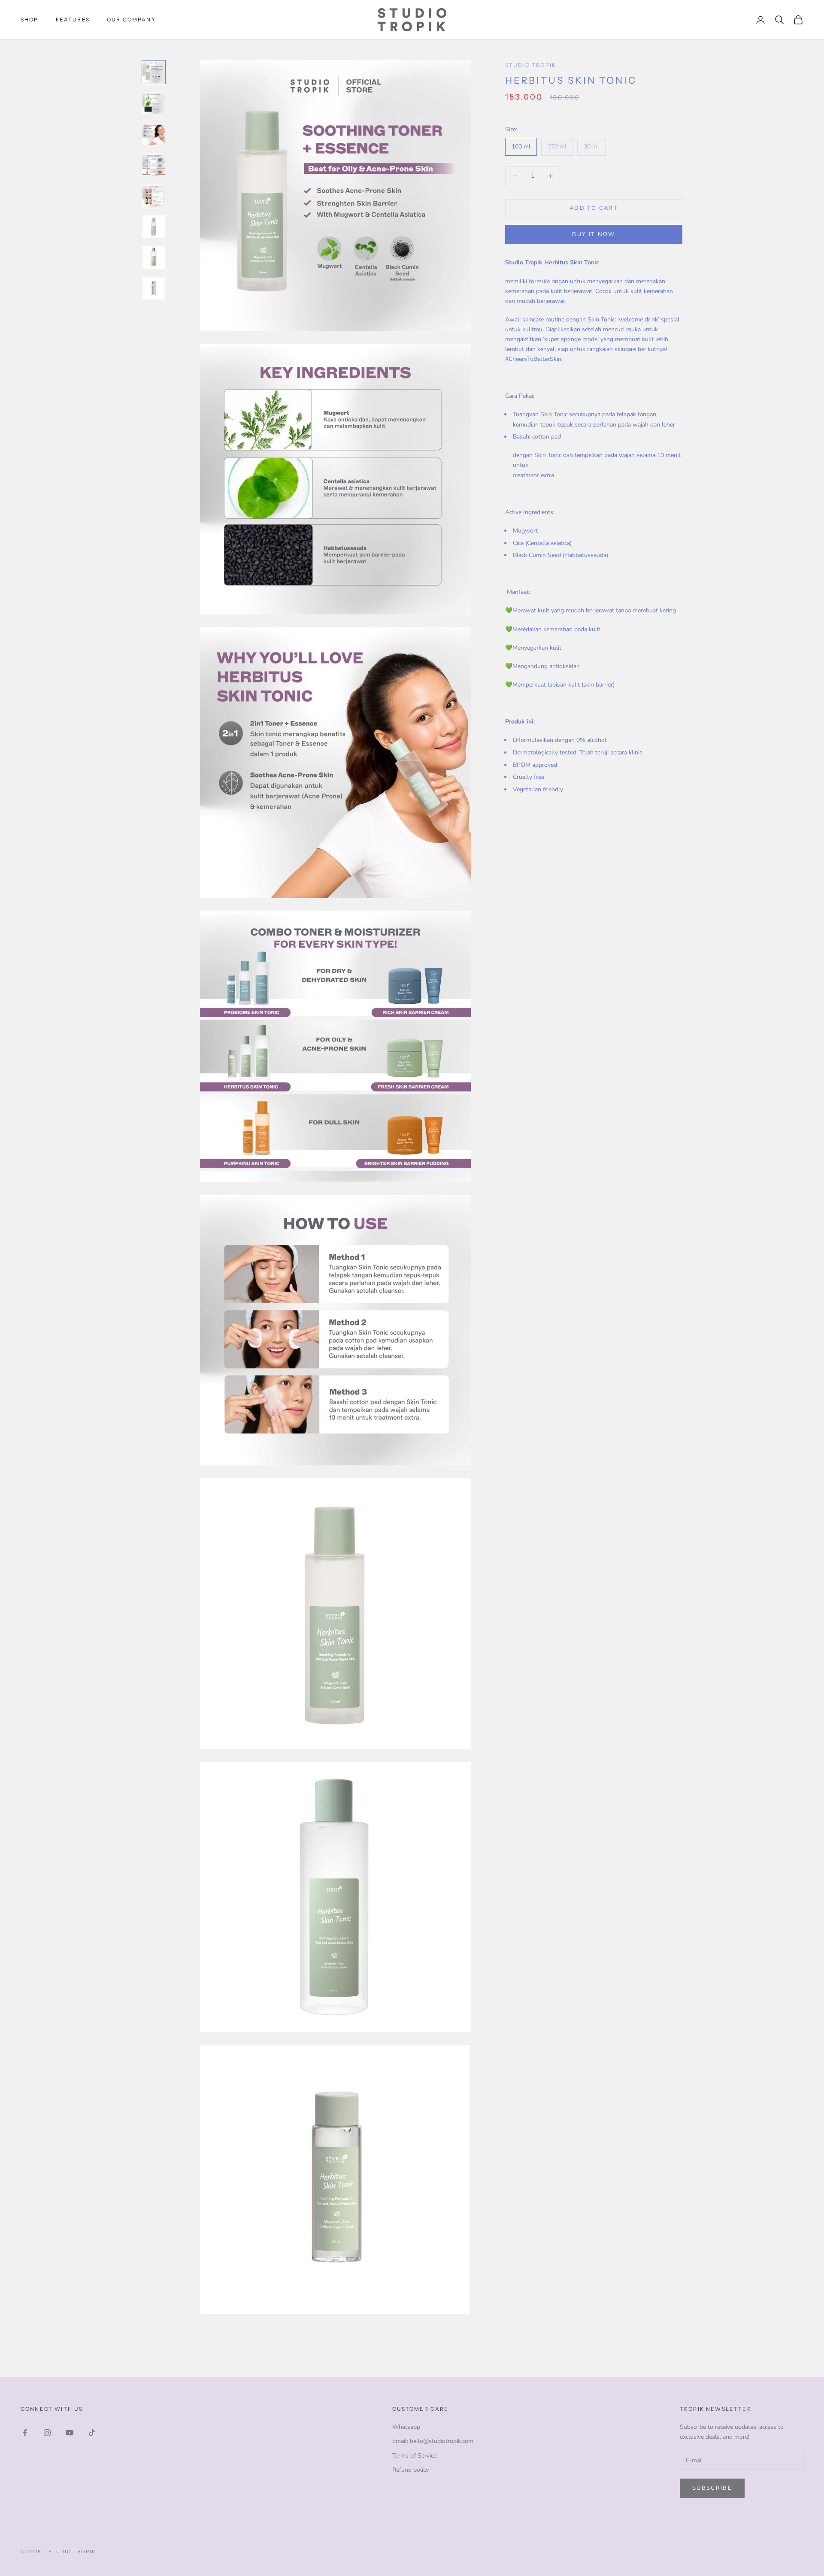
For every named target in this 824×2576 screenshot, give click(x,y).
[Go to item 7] (154, 257)
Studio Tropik (531, 65)
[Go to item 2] (154, 103)
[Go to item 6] (154, 227)
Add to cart (594, 209)
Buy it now (594, 234)
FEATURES (73, 20)
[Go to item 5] (154, 196)
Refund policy (410, 2470)
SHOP (30, 20)
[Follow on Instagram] (47, 2433)
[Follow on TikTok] (92, 2433)
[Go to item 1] (154, 72)
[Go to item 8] (154, 288)
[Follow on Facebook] (25, 2433)
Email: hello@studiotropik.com (433, 2441)
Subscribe (712, 2488)
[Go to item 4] (154, 165)
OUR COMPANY (131, 20)
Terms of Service (414, 2456)
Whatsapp (406, 2427)
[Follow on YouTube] (70, 2433)
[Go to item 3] (154, 134)
